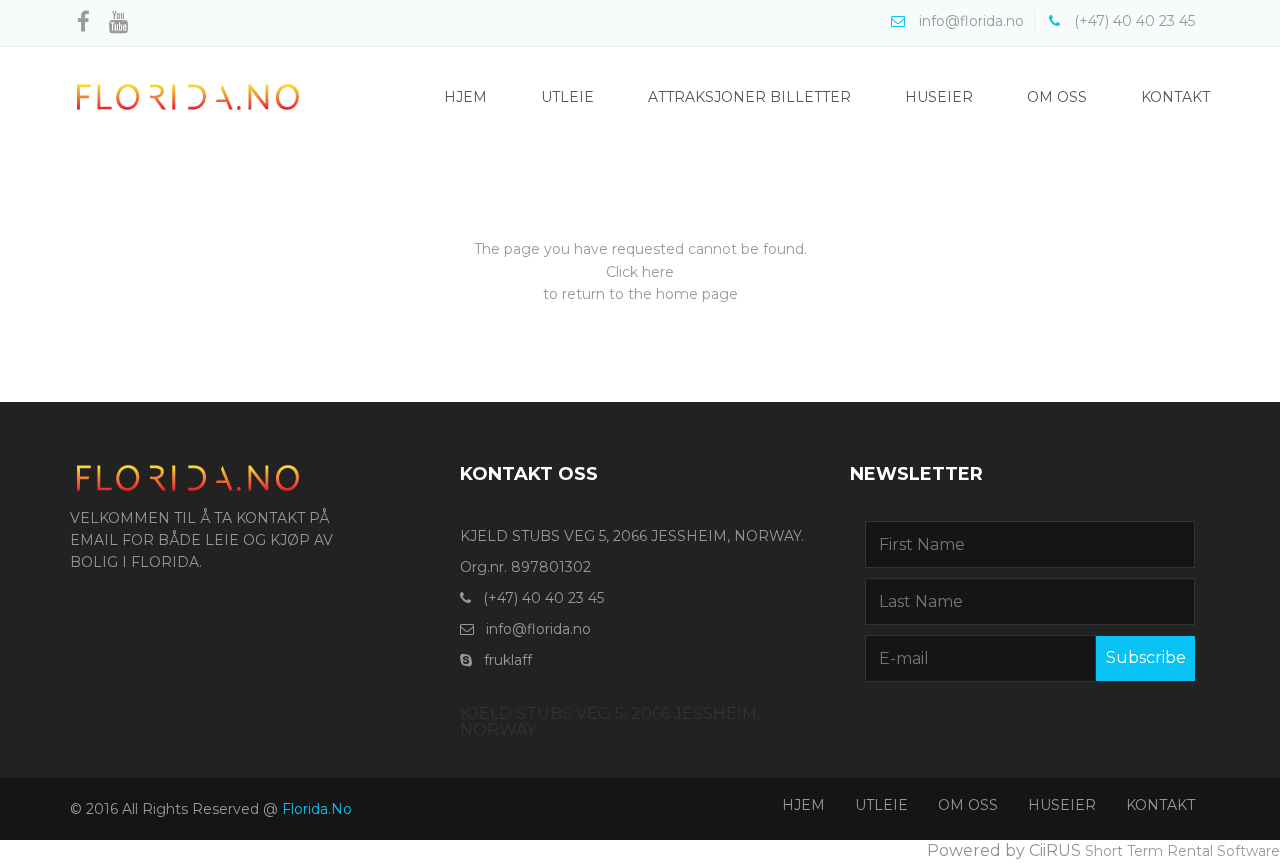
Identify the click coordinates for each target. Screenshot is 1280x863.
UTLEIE (881, 805)
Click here (640, 272)
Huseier (939, 97)
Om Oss (1057, 97)
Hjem (465, 97)
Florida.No (317, 809)
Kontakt (1175, 97)
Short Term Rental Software (1182, 851)
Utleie (567, 97)
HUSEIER (1062, 805)
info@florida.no (538, 629)
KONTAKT (1160, 805)
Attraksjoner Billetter (749, 97)
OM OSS (968, 805)
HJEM (803, 805)
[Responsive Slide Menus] (188, 96)
